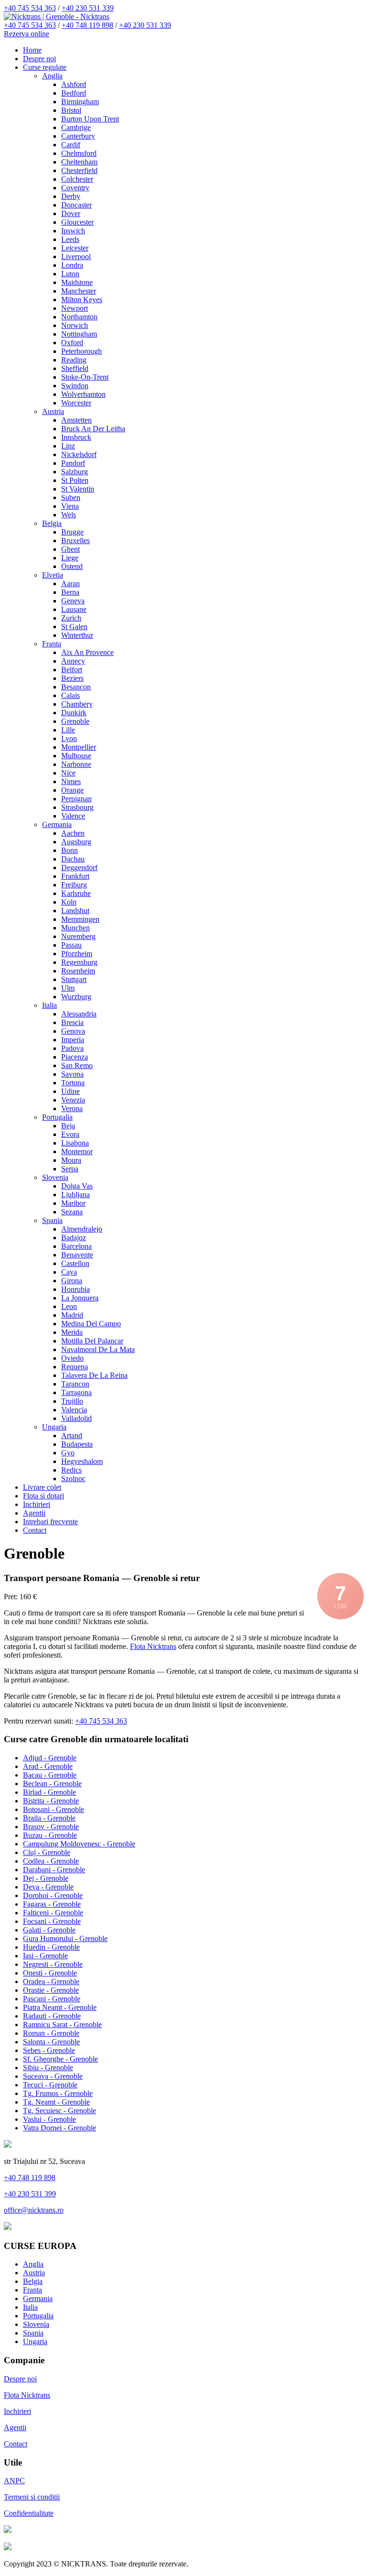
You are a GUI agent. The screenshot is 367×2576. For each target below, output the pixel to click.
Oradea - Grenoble (51, 1981)
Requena (75, 1367)
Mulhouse (76, 756)
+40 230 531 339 (88, 8)
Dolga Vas (77, 1186)
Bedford (74, 93)
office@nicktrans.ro (34, 2210)
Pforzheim (77, 954)
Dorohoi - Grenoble (53, 1895)
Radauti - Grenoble (52, 2016)
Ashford (74, 84)
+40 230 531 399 (30, 2194)
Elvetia (53, 575)
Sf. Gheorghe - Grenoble (60, 2059)
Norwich (75, 325)
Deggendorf (79, 868)
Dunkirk (74, 713)
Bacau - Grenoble (50, 1775)
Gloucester (77, 222)
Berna (70, 592)
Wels (69, 515)
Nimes (71, 781)
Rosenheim (78, 971)
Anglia (52, 76)
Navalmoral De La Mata (98, 1349)
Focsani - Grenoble (52, 1921)
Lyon (69, 738)
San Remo (77, 1065)
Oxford (72, 343)
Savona (72, 1074)
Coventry (75, 188)
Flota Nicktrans (153, 1646)
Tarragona (76, 1392)
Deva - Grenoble (48, 1887)
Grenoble (75, 721)
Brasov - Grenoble (51, 1827)
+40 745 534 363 (30, 8)
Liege (70, 558)
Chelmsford (79, 153)
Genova (73, 1031)
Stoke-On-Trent (85, 377)
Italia (49, 1005)
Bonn (70, 850)
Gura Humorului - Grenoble (65, 1938)
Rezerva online (27, 34)
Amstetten (76, 420)
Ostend (72, 566)
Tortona (73, 1083)
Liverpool (76, 257)
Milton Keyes (82, 300)
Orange (72, 790)
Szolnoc (73, 1479)
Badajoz (74, 1238)
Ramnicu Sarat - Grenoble (62, 2025)
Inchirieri (37, 1504)
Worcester (76, 403)
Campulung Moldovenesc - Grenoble (79, 1844)
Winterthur (77, 635)
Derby (71, 196)
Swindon (75, 386)
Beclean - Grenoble (52, 1784)
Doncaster (76, 205)
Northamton (79, 317)
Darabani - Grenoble (54, 1870)
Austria (53, 411)
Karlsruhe (76, 893)
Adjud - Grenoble (50, 1758)
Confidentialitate (29, 2513)
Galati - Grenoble (49, 1930)
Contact (35, 1530)
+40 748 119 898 (87, 25)
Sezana (72, 1212)
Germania (57, 824)
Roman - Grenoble (51, 2033)
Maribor (73, 1203)
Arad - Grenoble (48, 1766)
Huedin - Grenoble (51, 1947)
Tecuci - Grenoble (50, 2085)
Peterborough (81, 351)
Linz (68, 446)
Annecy (73, 661)
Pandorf (73, 463)
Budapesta (77, 1444)
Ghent (70, 549)
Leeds (70, 239)
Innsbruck (76, 437)
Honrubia (76, 1289)
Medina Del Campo (91, 1324)
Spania (52, 1220)
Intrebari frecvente (50, 1522)
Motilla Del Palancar (92, 1341)
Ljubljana (76, 1195)
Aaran (70, 584)
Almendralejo (82, 1229)
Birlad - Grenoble (49, 1792)
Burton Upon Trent (90, 119)
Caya (69, 1272)
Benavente (77, 1255)
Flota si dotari (43, 1496)
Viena (70, 506)
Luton (70, 274)
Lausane (74, 609)
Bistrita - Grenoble (51, 1801)
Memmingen (80, 919)
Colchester (77, 179)
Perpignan (76, 799)
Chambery (77, 704)
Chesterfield (79, 170)
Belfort (72, 670)
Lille (68, 730)
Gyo (68, 1453)
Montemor (77, 1152)
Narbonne (76, 764)
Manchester (79, 291)
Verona (72, 1108)
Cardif (71, 145)
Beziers (72, 678)
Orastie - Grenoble (51, 1990)
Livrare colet (42, 1487)
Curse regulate (45, 67)
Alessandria (79, 1014)
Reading (74, 360)
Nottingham (79, 334)
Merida (72, 1332)
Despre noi (39, 59)
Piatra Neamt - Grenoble (60, 2007)
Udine (70, 1091)
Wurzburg (76, 997)
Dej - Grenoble (46, 1878)
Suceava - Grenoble (53, 2076)
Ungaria (54, 1427)
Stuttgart (74, 979)
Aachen (73, 833)
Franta (52, 644)
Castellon (75, 1263)
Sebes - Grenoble (49, 2050)
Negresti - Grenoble (53, 1964)
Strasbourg (77, 807)
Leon (69, 1306)
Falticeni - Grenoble (53, 1913)
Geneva (73, 601)
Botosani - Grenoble (54, 1809)
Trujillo (72, 1401)
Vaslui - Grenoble (49, 2119)
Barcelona (76, 1246)
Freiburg (74, 885)
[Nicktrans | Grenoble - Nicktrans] (57, 16)
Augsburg (76, 842)
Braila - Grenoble (49, 1818)
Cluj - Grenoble (47, 1852)
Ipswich (73, 231)
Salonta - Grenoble (51, 2042)
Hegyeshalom (82, 1461)
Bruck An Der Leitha (93, 429)
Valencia (74, 1410)
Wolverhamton (83, 394)
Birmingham (80, 102)
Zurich (71, 618)
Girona (72, 1281)
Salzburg (75, 472)
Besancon (76, 687)
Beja (68, 1126)
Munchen (76, 928)
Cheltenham (79, 162)
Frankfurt (75, 876)
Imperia (73, 1040)
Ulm (68, 988)
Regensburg (79, 962)
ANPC (14, 2481)
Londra (72, 265)
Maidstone (77, 282)
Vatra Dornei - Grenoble (59, 2128)
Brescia (72, 1022)
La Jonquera (80, 1298)
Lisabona (75, 1143)
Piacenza (75, 1057)
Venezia (73, 1100)
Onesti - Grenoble (50, 1973)
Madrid (72, 1315)
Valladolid (76, 1418)
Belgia (52, 523)
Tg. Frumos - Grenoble (58, 2093)
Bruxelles (76, 540)
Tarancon (75, 1384)
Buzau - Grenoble (50, 1835)
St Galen (74, 627)
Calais (70, 695)
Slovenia (55, 1177)
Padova (72, 1048)
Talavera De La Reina (94, 1375)
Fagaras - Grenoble (52, 1904)
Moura (71, 1160)
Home (32, 50)
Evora (70, 1134)
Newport (75, 308)
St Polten (75, 480)
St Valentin (78, 489)
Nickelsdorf (79, 454)
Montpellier (79, 747)
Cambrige (76, 127)
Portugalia (57, 1117)
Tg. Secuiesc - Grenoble (59, 2111)
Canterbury (78, 136)
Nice (68, 773)
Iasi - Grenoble (45, 1956)
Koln (69, 902)
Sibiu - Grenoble (48, 2068)
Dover (71, 213)
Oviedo (72, 1358)
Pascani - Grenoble (52, 1999)
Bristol (71, 110)
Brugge (72, 532)
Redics (71, 1470)
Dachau (73, 859)
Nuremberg (78, 936)
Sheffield (75, 368)
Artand (72, 1435)
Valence (73, 816)
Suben (71, 497)
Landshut (75, 911)
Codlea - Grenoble (51, 1861)
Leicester (75, 248)
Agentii (34, 1513)
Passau (71, 945)
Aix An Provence (87, 652)
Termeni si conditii (32, 2497)
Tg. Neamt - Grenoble (56, 2102)
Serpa (70, 1169)
